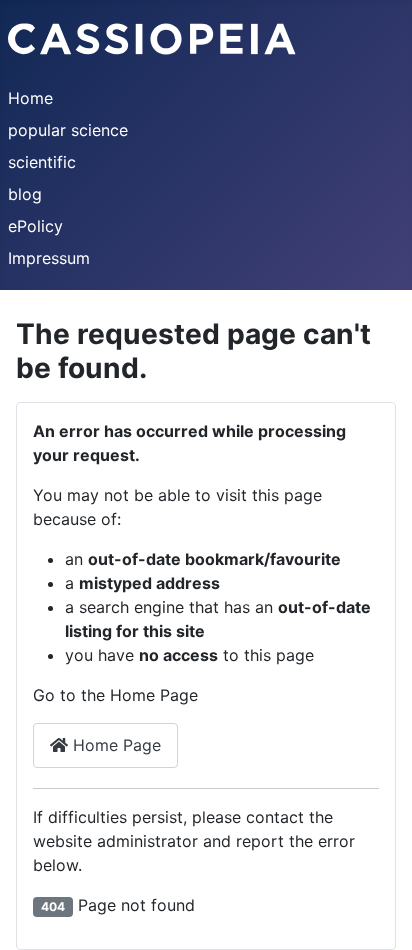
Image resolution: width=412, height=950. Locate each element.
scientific (42, 162)
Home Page (114, 745)
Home (30, 98)
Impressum (49, 258)
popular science (68, 130)
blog (25, 194)
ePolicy (35, 226)
